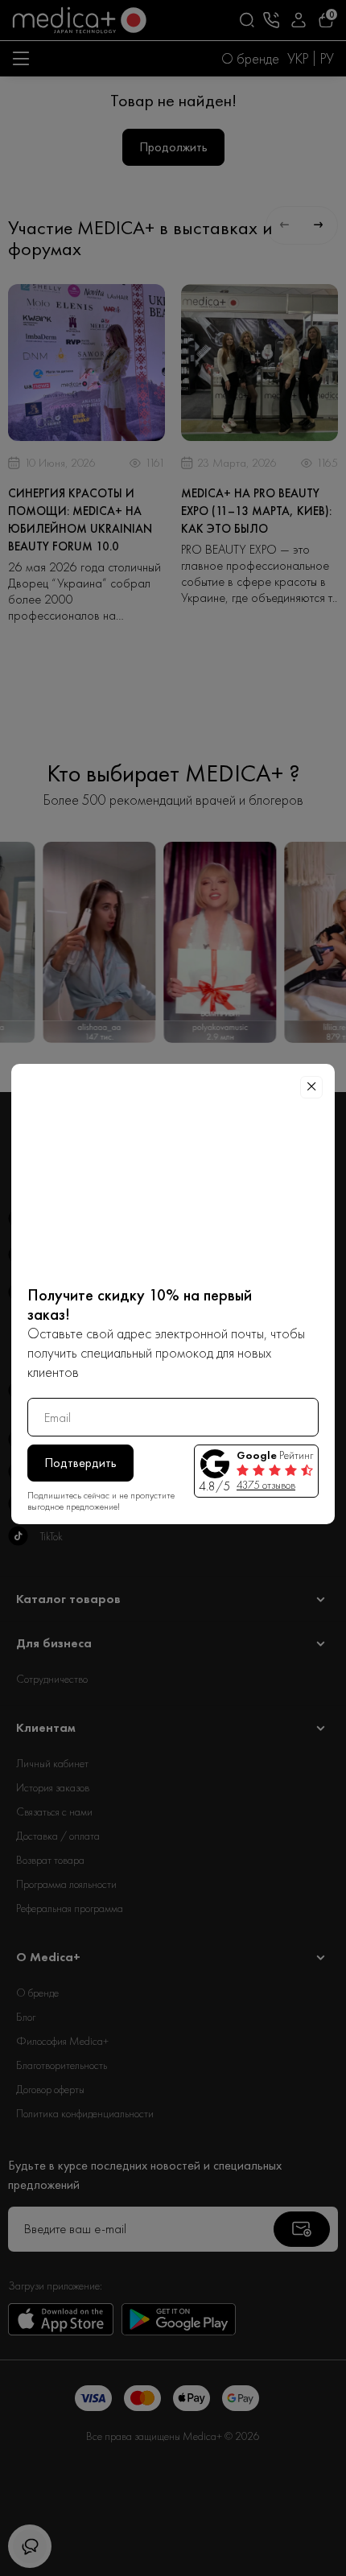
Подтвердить (80, 1463)
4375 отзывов (266, 1485)
